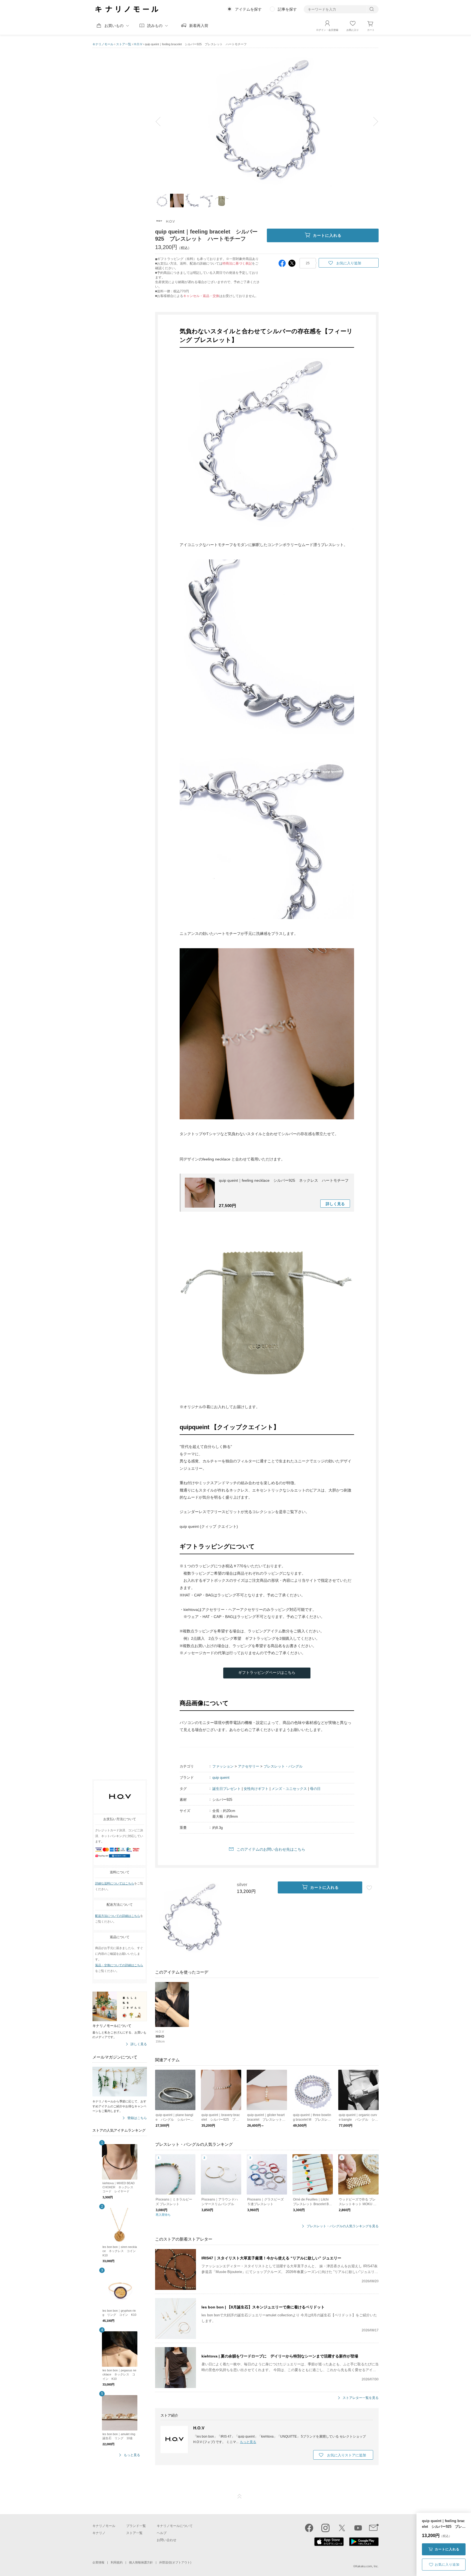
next (372, 122)
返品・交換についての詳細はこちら (119, 1965)
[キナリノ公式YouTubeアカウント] (358, 2528)
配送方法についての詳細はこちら (118, 1916)
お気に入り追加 (447, 2565)
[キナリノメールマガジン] (374, 2528)
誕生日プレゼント (227, 1789)
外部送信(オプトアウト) (175, 2562)
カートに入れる (447, 2549)
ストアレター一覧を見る (361, 2398)
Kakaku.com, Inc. (367, 2566)
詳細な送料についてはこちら (115, 1883)
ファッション (223, 1766)
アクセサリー (249, 1766)
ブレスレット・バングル (283, 1766)
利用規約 (117, 2562)
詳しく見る (139, 2044)
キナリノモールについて (175, 2526)
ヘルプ (162, 2533)
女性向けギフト (256, 1789)
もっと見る (132, 2455)
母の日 (315, 1789)
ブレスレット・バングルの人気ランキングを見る (343, 2226)
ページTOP (240, 2496)
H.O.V (138, 44)
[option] (267, 122)
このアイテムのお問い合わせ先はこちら (271, 1849)
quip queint (221, 1778)
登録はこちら (137, 2118)
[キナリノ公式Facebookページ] (309, 2528)
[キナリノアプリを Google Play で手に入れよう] (364, 2545)
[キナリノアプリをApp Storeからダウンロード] (329, 2545)
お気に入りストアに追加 (347, 2455)
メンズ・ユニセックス (289, 1789)
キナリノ (99, 2533)
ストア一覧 (124, 44)
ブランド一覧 (136, 2526)
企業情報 (98, 2562)
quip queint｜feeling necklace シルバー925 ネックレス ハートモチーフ (284, 1180)
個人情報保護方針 (141, 2562)
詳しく (335, 1204)
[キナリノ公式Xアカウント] (342, 2528)
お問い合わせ (167, 2540)
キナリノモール (103, 44)
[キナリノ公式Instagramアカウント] (325, 2528)
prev (162, 122)
